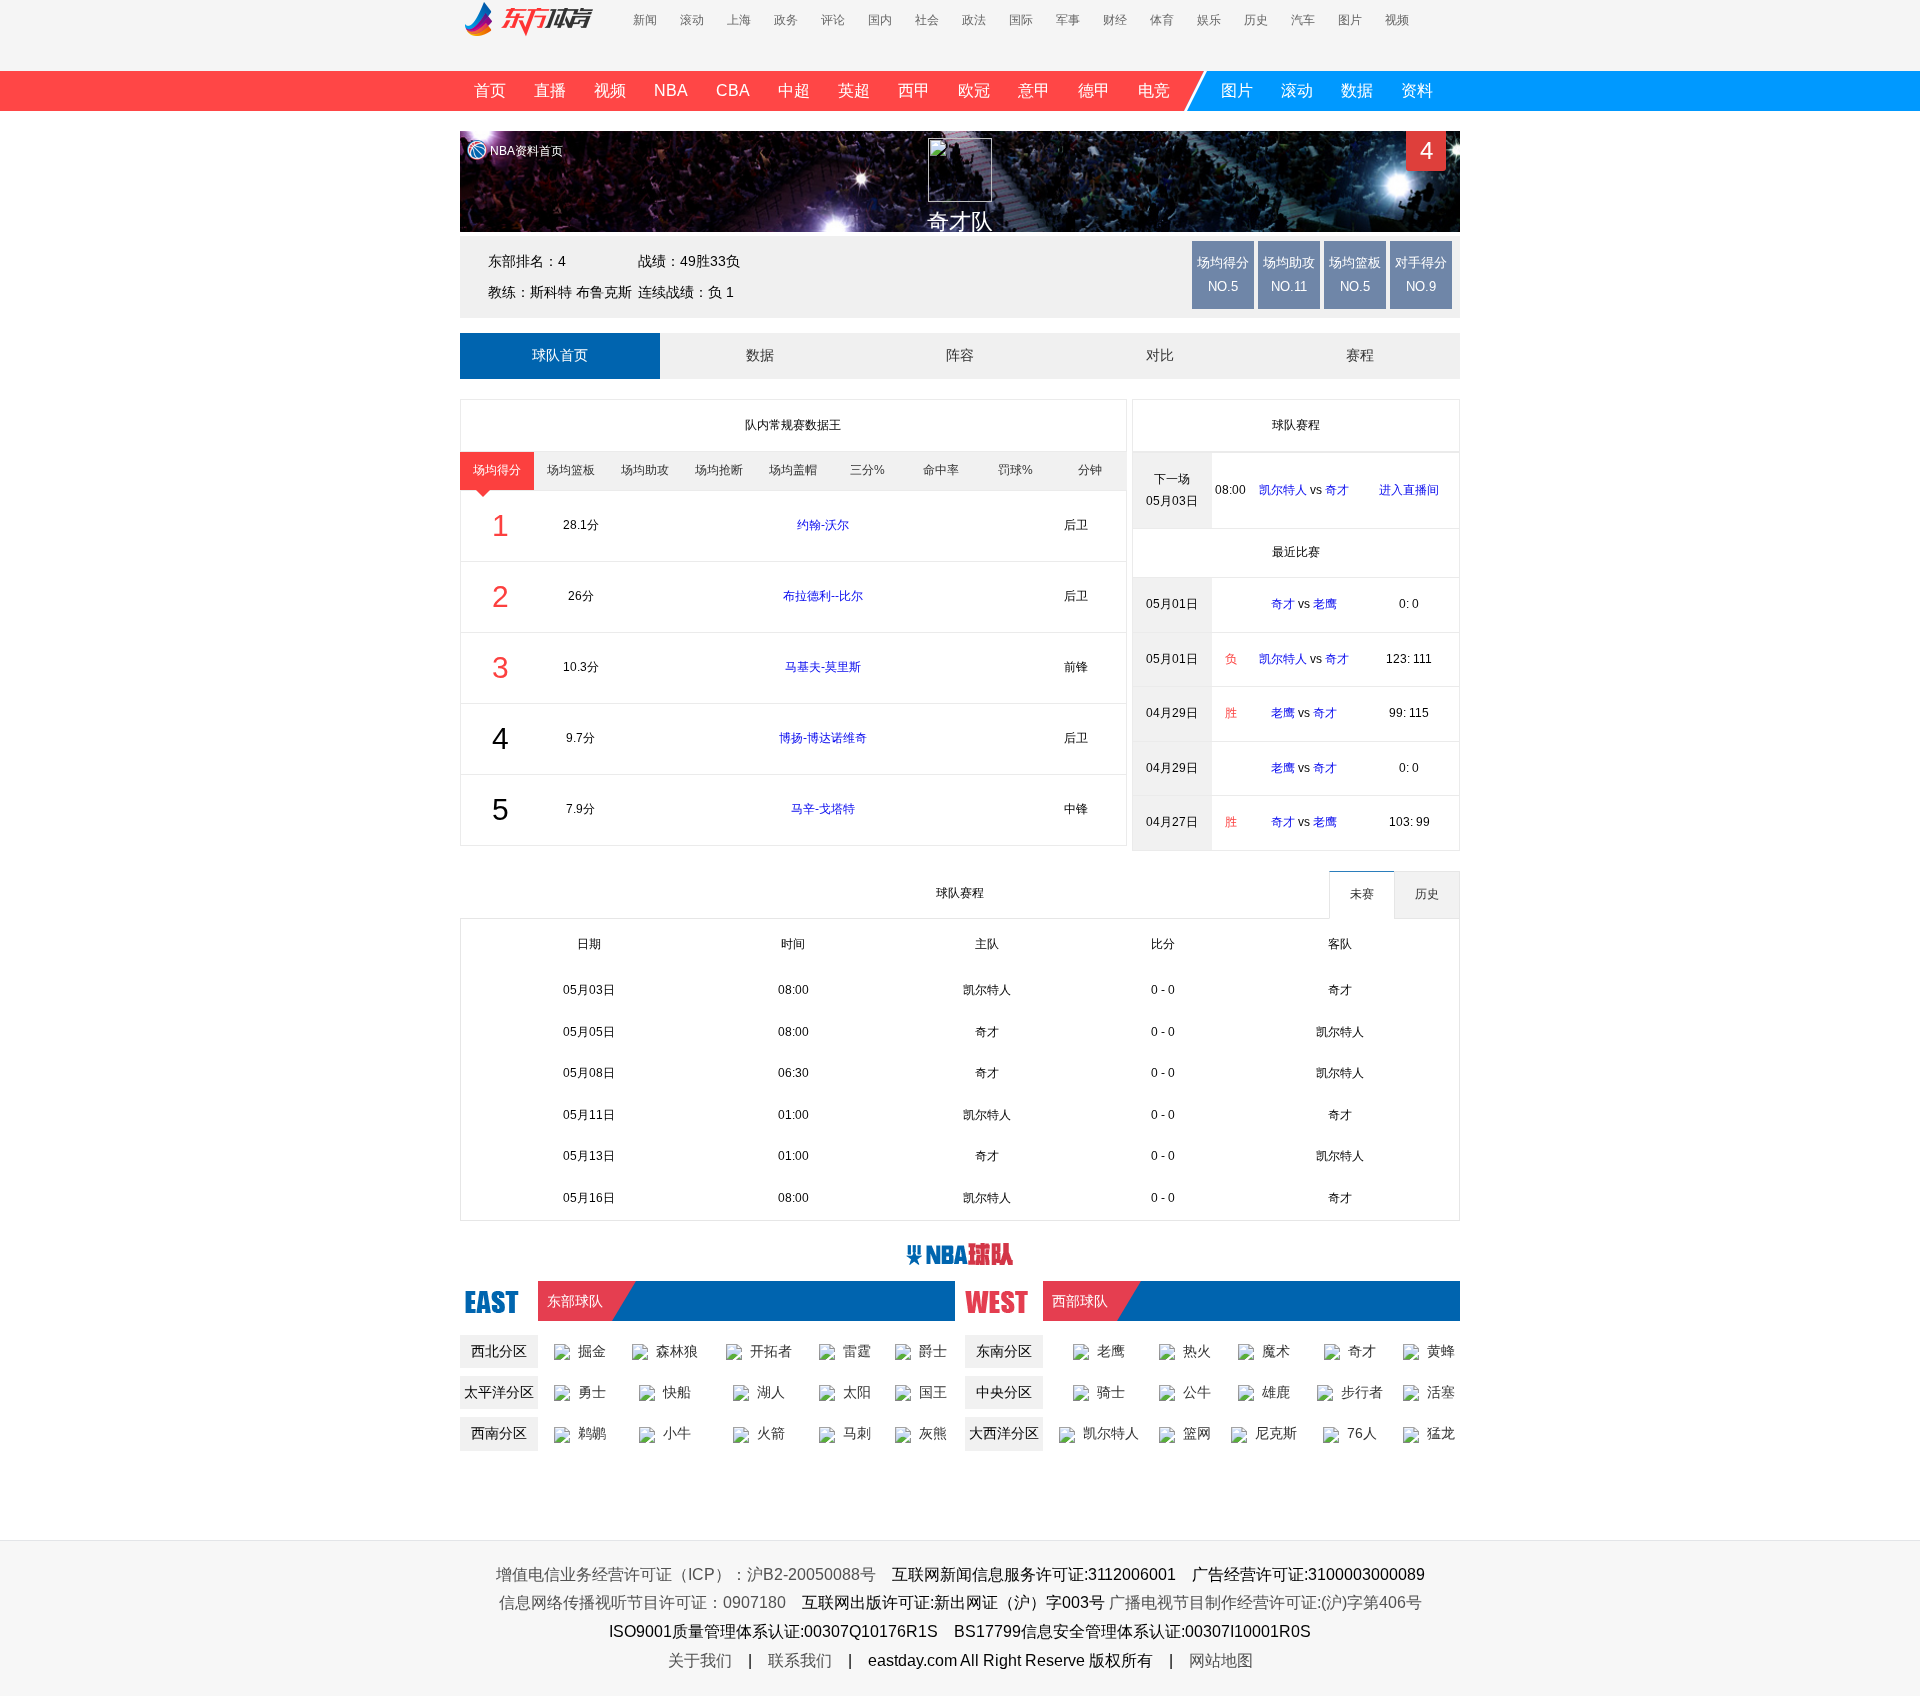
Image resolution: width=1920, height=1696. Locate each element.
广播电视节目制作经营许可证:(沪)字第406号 (1265, 1602)
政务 (786, 20)
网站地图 (1221, 1660)
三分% (867, 470)
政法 (974, 20)
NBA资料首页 (526, 151)
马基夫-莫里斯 (823, 667)
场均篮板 (571, 470)
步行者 (1362, 1392)
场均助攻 (645, 470)
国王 (933, 1392)
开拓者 (771, 1351)
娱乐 (1209, 20)
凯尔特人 (1283, 490)
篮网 (1197, 1433)
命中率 (941, 470)
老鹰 (1325, 604)
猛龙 (1441, 1433)
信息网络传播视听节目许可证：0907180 (642, 1602)
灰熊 (933, 1433)
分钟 (1090, 470)
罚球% (1015, 470)
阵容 (960, 355)
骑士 (1111, 1392)
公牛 (1197, 1392)
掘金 (592, 1351)
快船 (677, 1392)
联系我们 (800, 1660)
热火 (1197, 1351)
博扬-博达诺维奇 (823, 738)
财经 (1115, 20)
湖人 (771, 1392)
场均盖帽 (793, 470)
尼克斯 (1276, 1433)
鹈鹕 (592, 1433)
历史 (1256, 20)
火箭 (771, 1433)
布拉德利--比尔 (823, 596)
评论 (833, 20)
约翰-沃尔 (823, 525)
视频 (1397, 20)
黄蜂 (1441, 1351)
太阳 (857, 1392)
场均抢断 (719, 470)
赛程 (1360, 355)
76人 (1362, 1433)
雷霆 (857, 1351)
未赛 (1362, 894)
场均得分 (497, 470)
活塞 (1441, 1392)
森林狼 (677, 1351)
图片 (1350, 20)
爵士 (933, 1351)
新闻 (645, 20)
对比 (1160, 355)
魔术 (1276, 1351)
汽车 (1303, 20)
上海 (739, 20)
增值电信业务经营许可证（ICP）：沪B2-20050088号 (686, 1574)
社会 (927, 20)
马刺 (857, 1433)
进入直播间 (1409, 490)
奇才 (1337, 490)
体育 (1162, 20)
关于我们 (700, 1660)
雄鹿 (1276, 1392)
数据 (760, 355)
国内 (880, 20)
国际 (1021, 20)
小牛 (677, 1433)
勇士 (592, 1392)
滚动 (692, 20)
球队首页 (560, 355)
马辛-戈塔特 (823, 809)
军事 (1068, 20)
